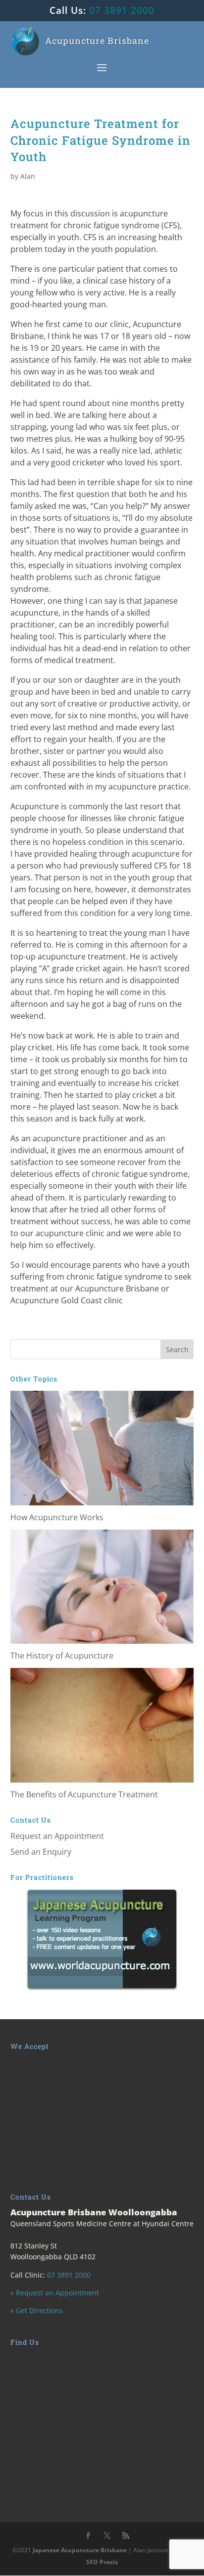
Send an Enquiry (41, 1852)
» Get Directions (37, 2310)
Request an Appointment (57, 1836)
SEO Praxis (102, 2562)
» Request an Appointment (55, 2293)
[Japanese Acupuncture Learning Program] (102, 1939)
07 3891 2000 (122, 10)
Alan (28, 176)
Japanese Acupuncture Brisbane (80, 2550)
